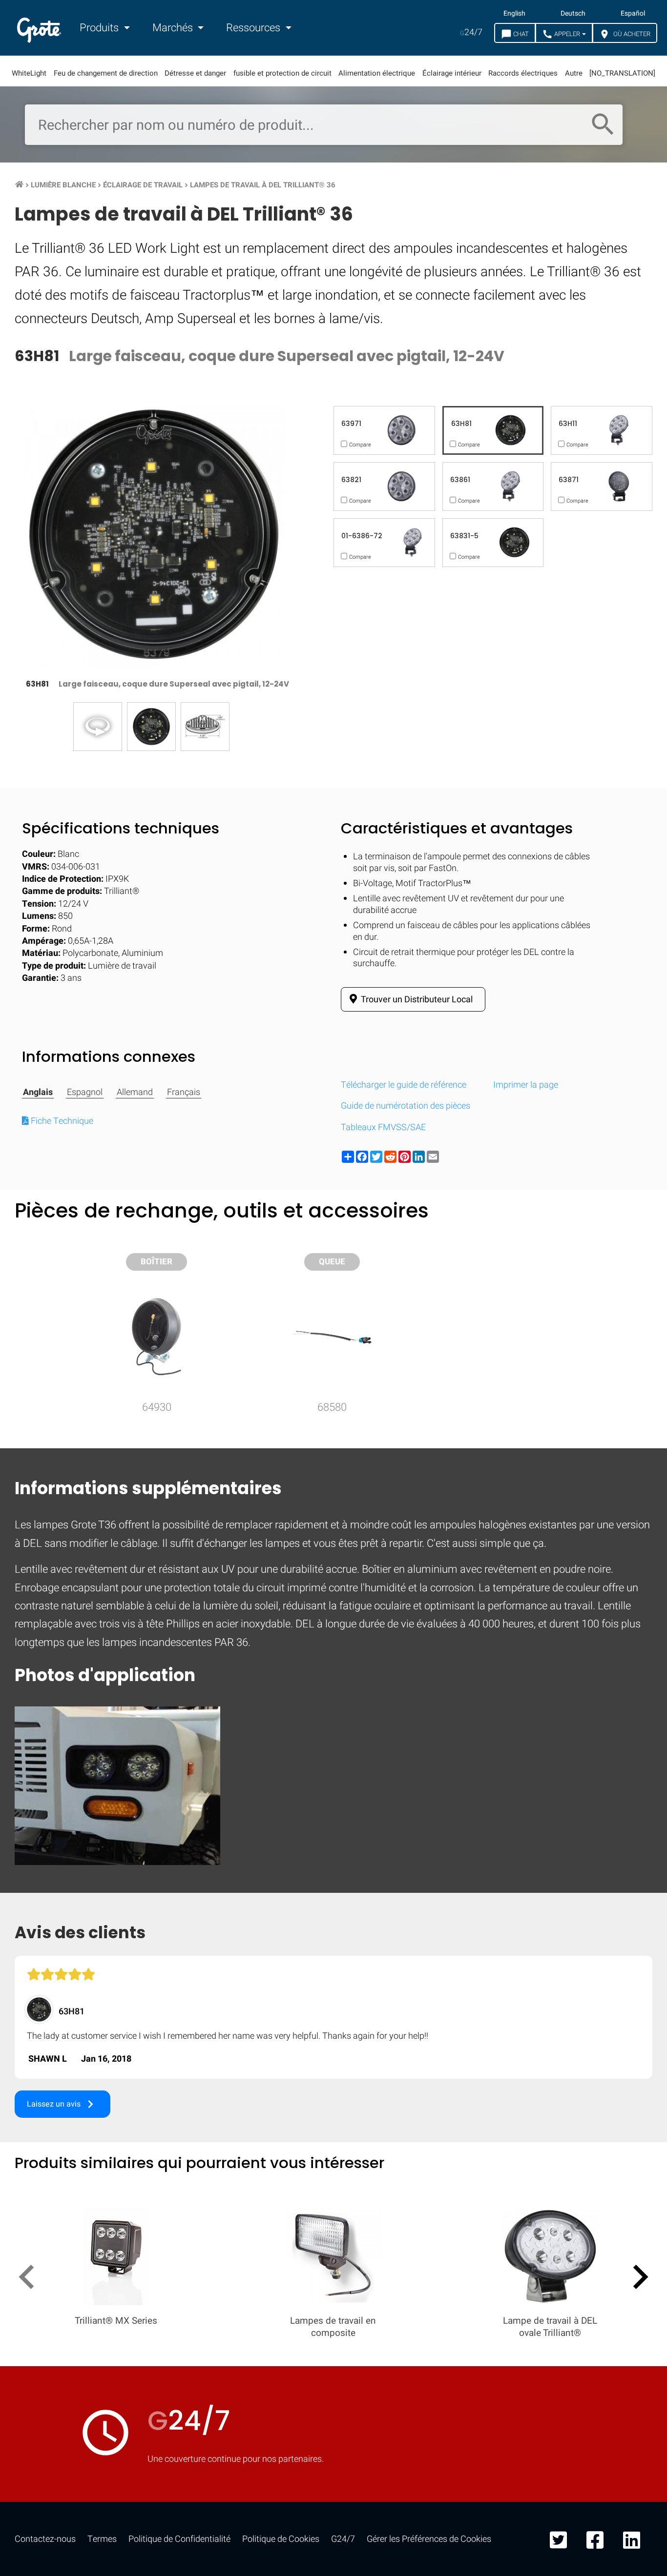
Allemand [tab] (135, 1093)
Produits (100, 28)
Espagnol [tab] (85, 1093)
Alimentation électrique (377, 73)
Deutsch (573, 14)
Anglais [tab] (38, 1093)
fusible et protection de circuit (282, 73)
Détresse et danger (195, 73)
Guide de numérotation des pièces (406, 1106)
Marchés (174, 28)
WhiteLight (29, 73)
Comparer (334, 1577)
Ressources (254, 28)
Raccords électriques (523, 73)
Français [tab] (184, 1093)
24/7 (471, 32)
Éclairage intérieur (452, 73)
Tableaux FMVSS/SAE (383, 1127)
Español (633, 14)
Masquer (619, 1276)
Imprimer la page (526, 1085)
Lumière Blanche (63, 185)
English (514, 14)
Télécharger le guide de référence (404, 1085)
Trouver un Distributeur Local (416, 1000)
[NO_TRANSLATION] (622, 73)
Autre (574, 73)
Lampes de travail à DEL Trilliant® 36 (263, 185)
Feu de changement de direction (106, 73)
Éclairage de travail (143, 185)
